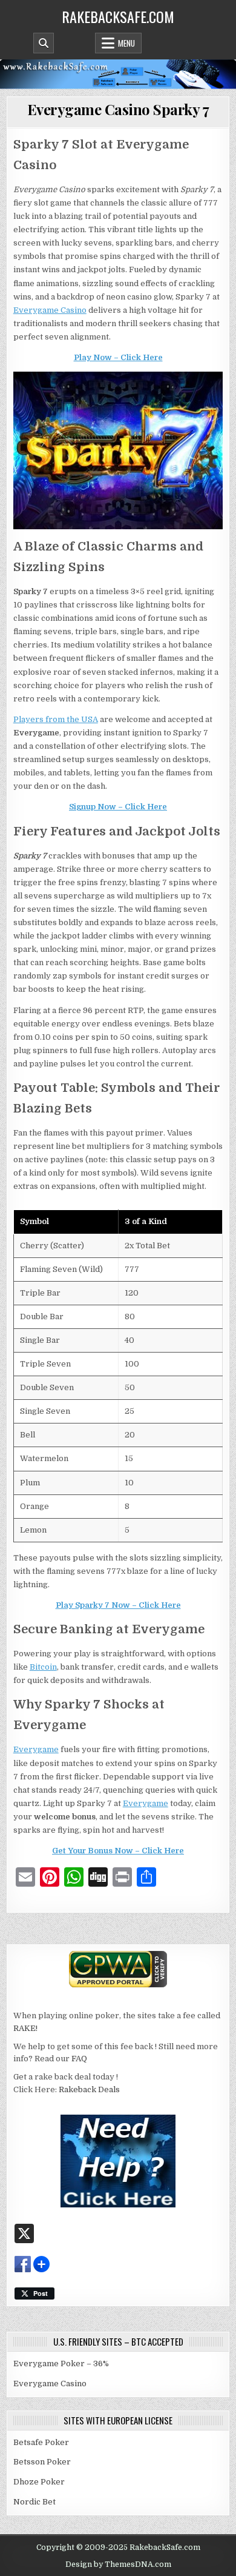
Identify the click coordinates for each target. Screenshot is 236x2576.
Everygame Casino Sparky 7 (118, 109)
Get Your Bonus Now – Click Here (118, 1851)
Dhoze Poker (39, 2482)
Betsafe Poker (41, 2442)
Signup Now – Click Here (118, 807)
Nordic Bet (34, 2502)
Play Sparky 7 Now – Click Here (118, 1605)
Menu (126, 43)
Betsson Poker (42, 2462)
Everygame (36, 1749)
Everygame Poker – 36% (61, 2364)
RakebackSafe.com (118, 16)
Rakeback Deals (89, 2089)
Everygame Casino (50, 310)
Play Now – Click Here (118, 357)
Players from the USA (56, 719)
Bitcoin (43, 1667)
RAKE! (25, 2028)
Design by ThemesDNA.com (118, 2564)
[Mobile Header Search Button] (44, 43)
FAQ (79, 2059)
